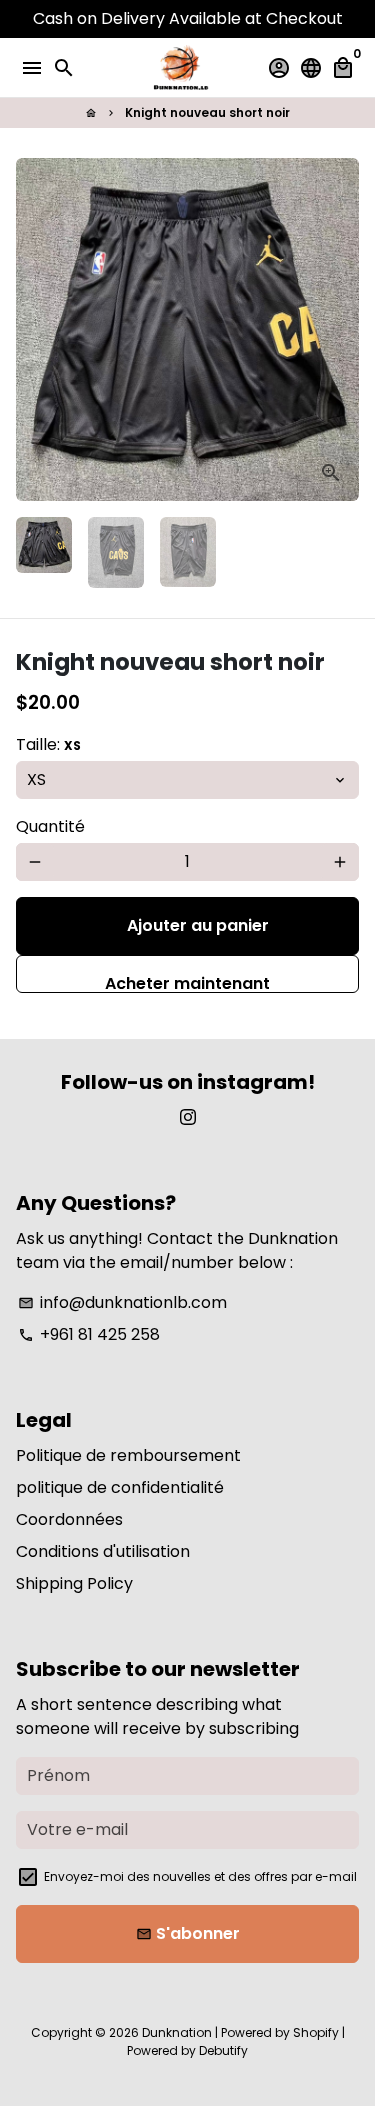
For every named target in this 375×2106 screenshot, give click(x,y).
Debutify (223, 2050)
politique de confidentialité (120, 1487)
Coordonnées (69, 1519)
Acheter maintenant (187, 982)
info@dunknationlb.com (122, 1302)
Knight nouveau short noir (207, 112)
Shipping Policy (74, 1583)
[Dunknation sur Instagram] (188, 1117)
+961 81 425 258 (89, 1334)
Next (340, 330)
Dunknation (177, 2032)
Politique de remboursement (128, 1455)
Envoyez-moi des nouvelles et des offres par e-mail (200, 1876)
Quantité (50, 826)
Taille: (48, 744)
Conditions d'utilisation (103, 1551)
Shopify (316, 2032)
